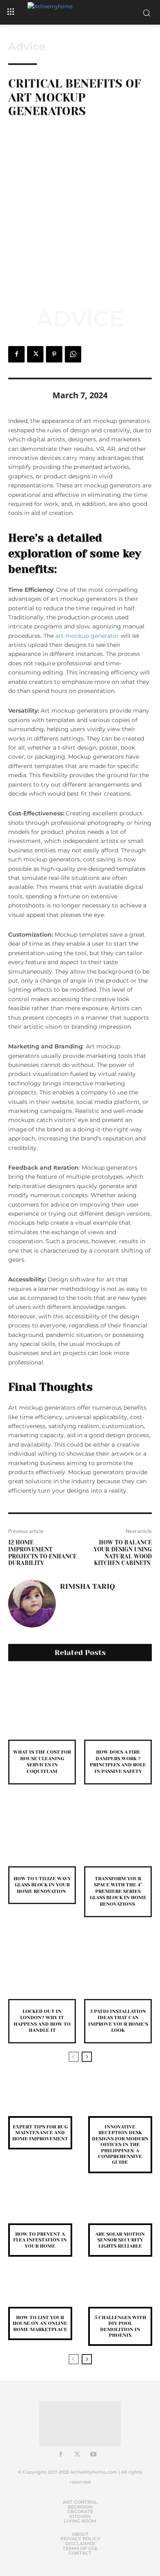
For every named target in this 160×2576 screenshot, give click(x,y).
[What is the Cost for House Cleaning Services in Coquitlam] (42, 1706)
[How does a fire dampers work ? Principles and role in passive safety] (118, 1706)
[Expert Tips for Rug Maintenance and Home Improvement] (40, 2102)
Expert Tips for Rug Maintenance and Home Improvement (40, 2133)
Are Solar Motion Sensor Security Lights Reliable (120, 2240)
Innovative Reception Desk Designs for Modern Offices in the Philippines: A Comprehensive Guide (120, 2144)
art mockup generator (87, 636)
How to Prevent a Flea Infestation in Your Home (40, 2240)
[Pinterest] (54, 354)
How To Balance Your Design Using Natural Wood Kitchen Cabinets (123, 1553)
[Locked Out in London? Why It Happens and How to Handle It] (42, 1965)
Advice (27, 46)
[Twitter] (35, 354)
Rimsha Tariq (87, 1586)
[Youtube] (94, 2455)
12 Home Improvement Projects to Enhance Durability (42, 1553)
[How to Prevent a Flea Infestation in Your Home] (40, 2210)
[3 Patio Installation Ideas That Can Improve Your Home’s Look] (118, 1965)
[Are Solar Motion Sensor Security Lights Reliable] (120, 2210)
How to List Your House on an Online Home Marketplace (40, 2323)
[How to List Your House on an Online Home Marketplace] (40, 2293)
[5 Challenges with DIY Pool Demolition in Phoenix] (120, 2293)
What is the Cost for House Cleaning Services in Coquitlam (42, 1762)
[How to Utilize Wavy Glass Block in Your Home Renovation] (42, 1832)
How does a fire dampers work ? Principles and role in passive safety (118, 1762)
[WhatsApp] (73, 354)
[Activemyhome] (80, 12)
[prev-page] (74, 2057)
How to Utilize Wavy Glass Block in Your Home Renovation (42, 1885)
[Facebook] (16, 354)
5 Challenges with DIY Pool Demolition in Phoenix (120, 2326)
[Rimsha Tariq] (32, 1604)
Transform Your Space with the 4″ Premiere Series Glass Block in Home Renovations (118, 1891)
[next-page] (87, 2057)
